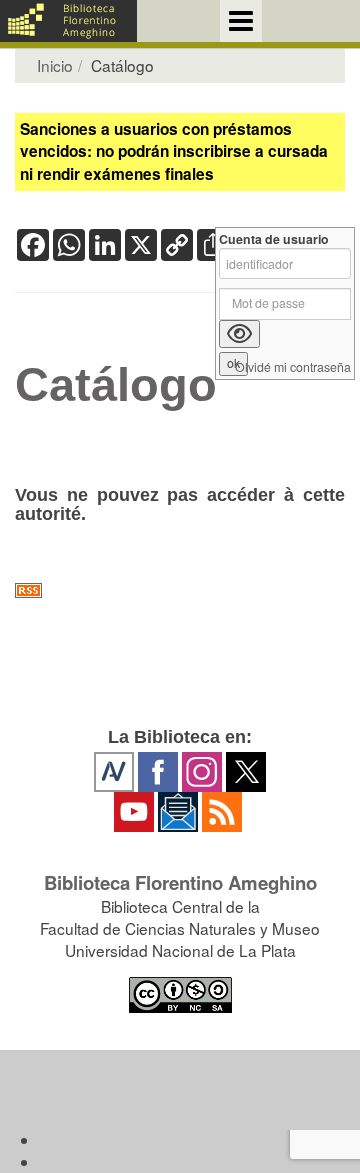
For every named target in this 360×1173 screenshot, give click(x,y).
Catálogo (116, 385)
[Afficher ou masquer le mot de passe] (239, 334)
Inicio (55, 65)
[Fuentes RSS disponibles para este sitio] (180, 590)
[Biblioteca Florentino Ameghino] (68, 21)
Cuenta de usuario (274, 239)
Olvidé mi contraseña (293, 367)
